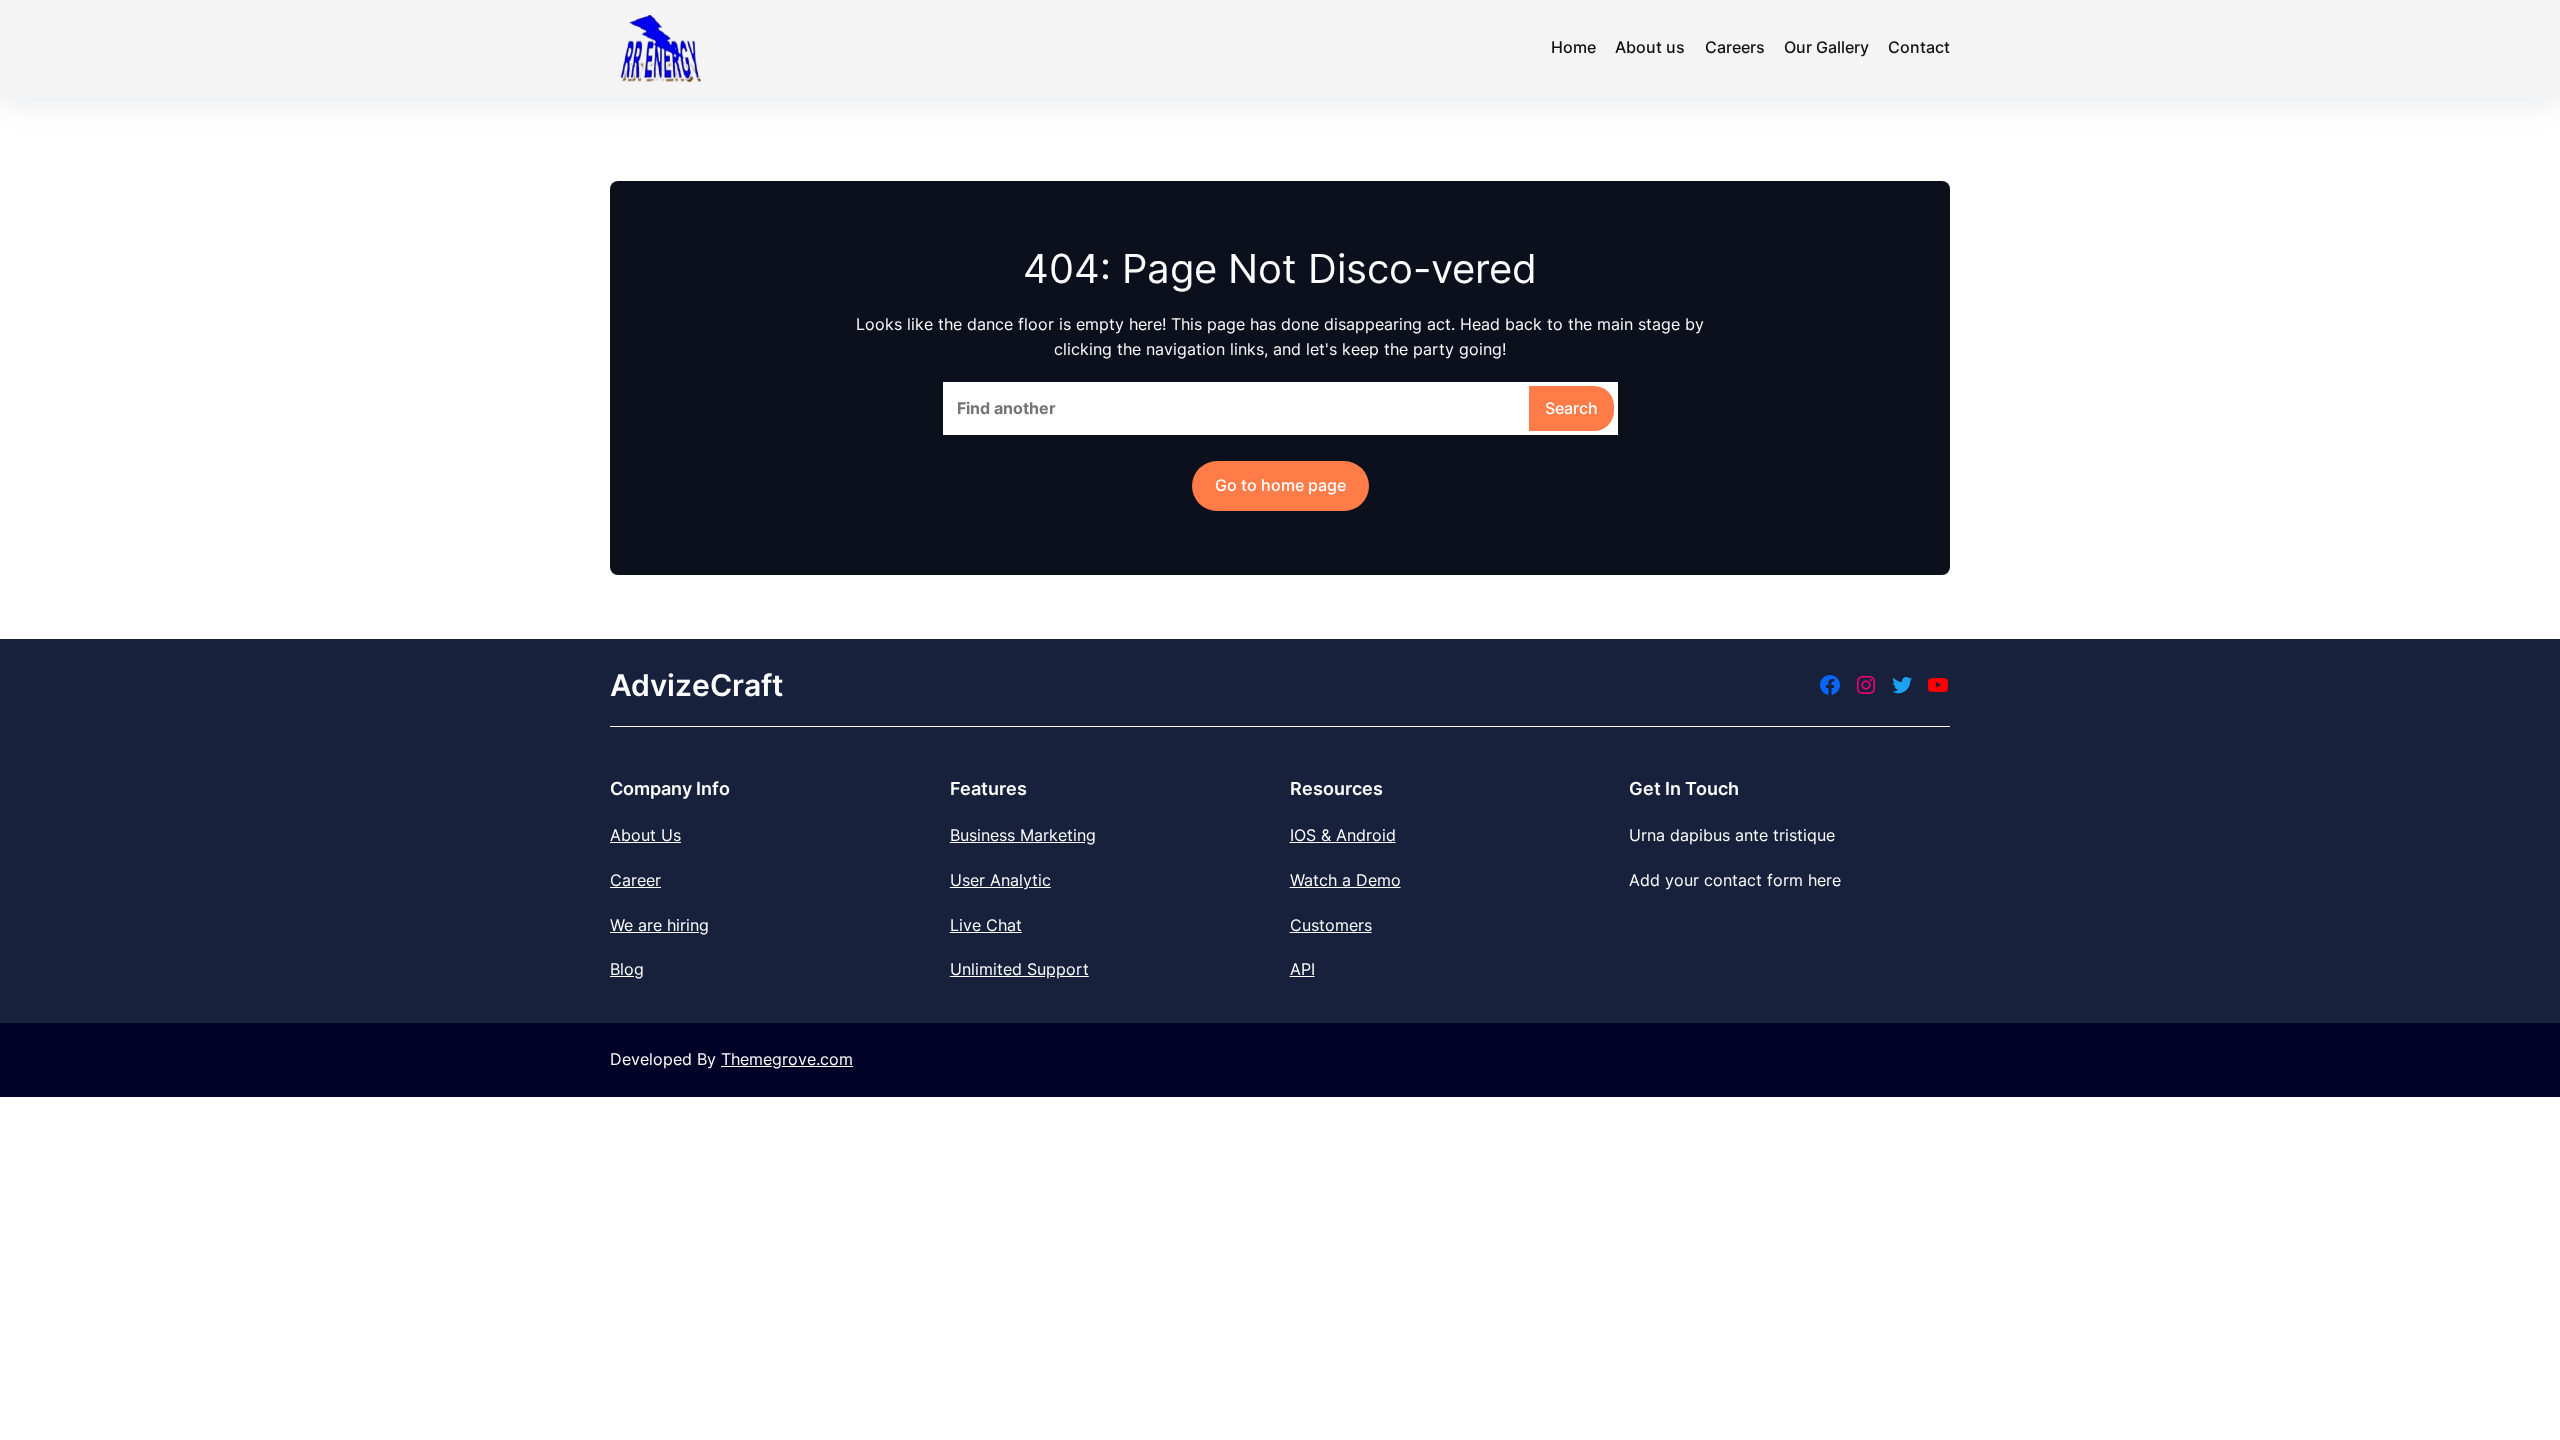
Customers (1331, 925)
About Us (645, 835)
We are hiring (659, 925)
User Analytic (1000, 880)
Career (635, 880)
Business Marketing (1023, 835)
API (1302, 969)
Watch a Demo (1345, 880)
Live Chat (986, 925)
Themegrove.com (787, 1059)
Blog (627, 969)
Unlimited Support (1019, 969)
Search (1571, 408)
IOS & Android (1343, 835)
